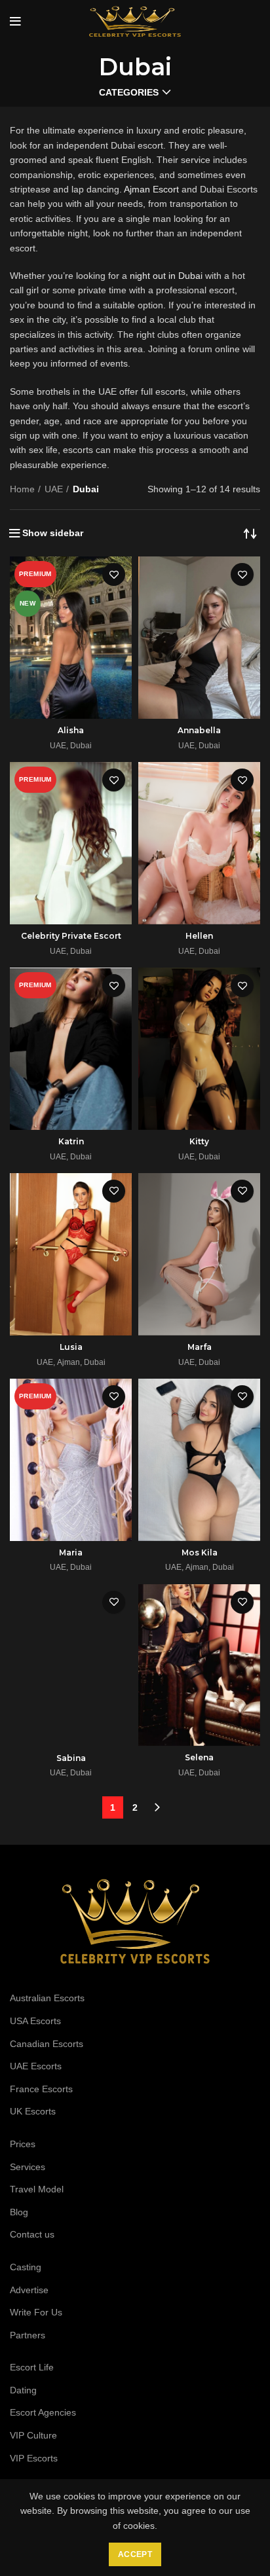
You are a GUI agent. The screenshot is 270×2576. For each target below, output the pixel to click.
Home (22, 489)
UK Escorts (33, 2111)
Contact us (32, 2234)
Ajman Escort (151, 189)
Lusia (71, 1347)
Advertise (29, 2290)
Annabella (199, 730)
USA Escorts (35, 2021)
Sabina (71, 1758)
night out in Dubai (166, 276)
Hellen (199, 936)
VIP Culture (33, 2435)
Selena (199, 1757)
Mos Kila (200, 1552)
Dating (23, 2390)
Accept (135, 2554)
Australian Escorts (47, 1998)
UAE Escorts (36, 2066)
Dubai (81, 746)
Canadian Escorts (47, 2044)
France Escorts (41, 2089)
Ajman (68, 1362)
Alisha (71, 730)
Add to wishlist (114, 574)
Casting (26, 2267)
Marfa (200, 1347)
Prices (23, 2144)
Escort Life (32, 2367)
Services (28, 2167)
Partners (28, 2335)
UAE (54, 489)
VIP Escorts (34, 2458)
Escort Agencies (43, 2412)
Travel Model (37, 2189)
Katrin (71, 1141)
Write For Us (36, 2312)
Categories (129, 92)
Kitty (199, 1141)
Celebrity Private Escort (71, 936)
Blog (19, 2212)
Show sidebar (53, 533)
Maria (71, 1552)
